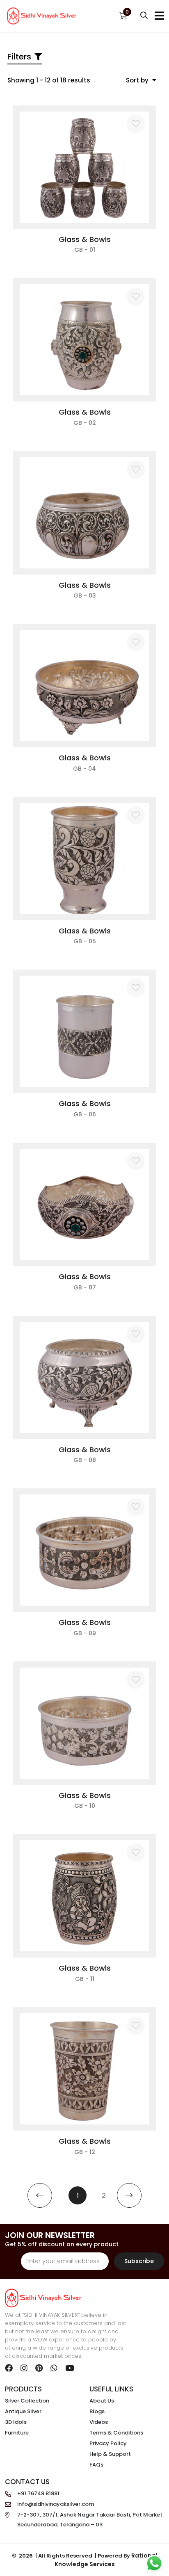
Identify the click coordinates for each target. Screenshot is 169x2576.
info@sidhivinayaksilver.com (56, 2504)
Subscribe (139, 2261)
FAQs (96, 2465)
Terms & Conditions (116, 2433)
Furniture (17, 2433)
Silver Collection (27, 2401)
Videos (99, 2422)
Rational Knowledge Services (106, 2560)
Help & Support (110, 2454)
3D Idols (16, 2422)
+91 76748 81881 (38, 2493)
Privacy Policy (108, 2443)
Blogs (97, 2411)
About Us (102, 2401)
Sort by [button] (138, 80)
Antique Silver (23, 2411)
